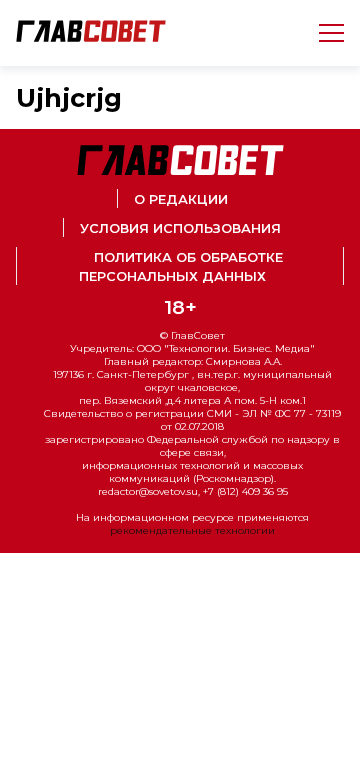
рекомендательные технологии (192, 530)
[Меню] (323, 33)
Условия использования (180, 228)
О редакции (181, 199)
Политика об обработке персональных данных (181, 267)
